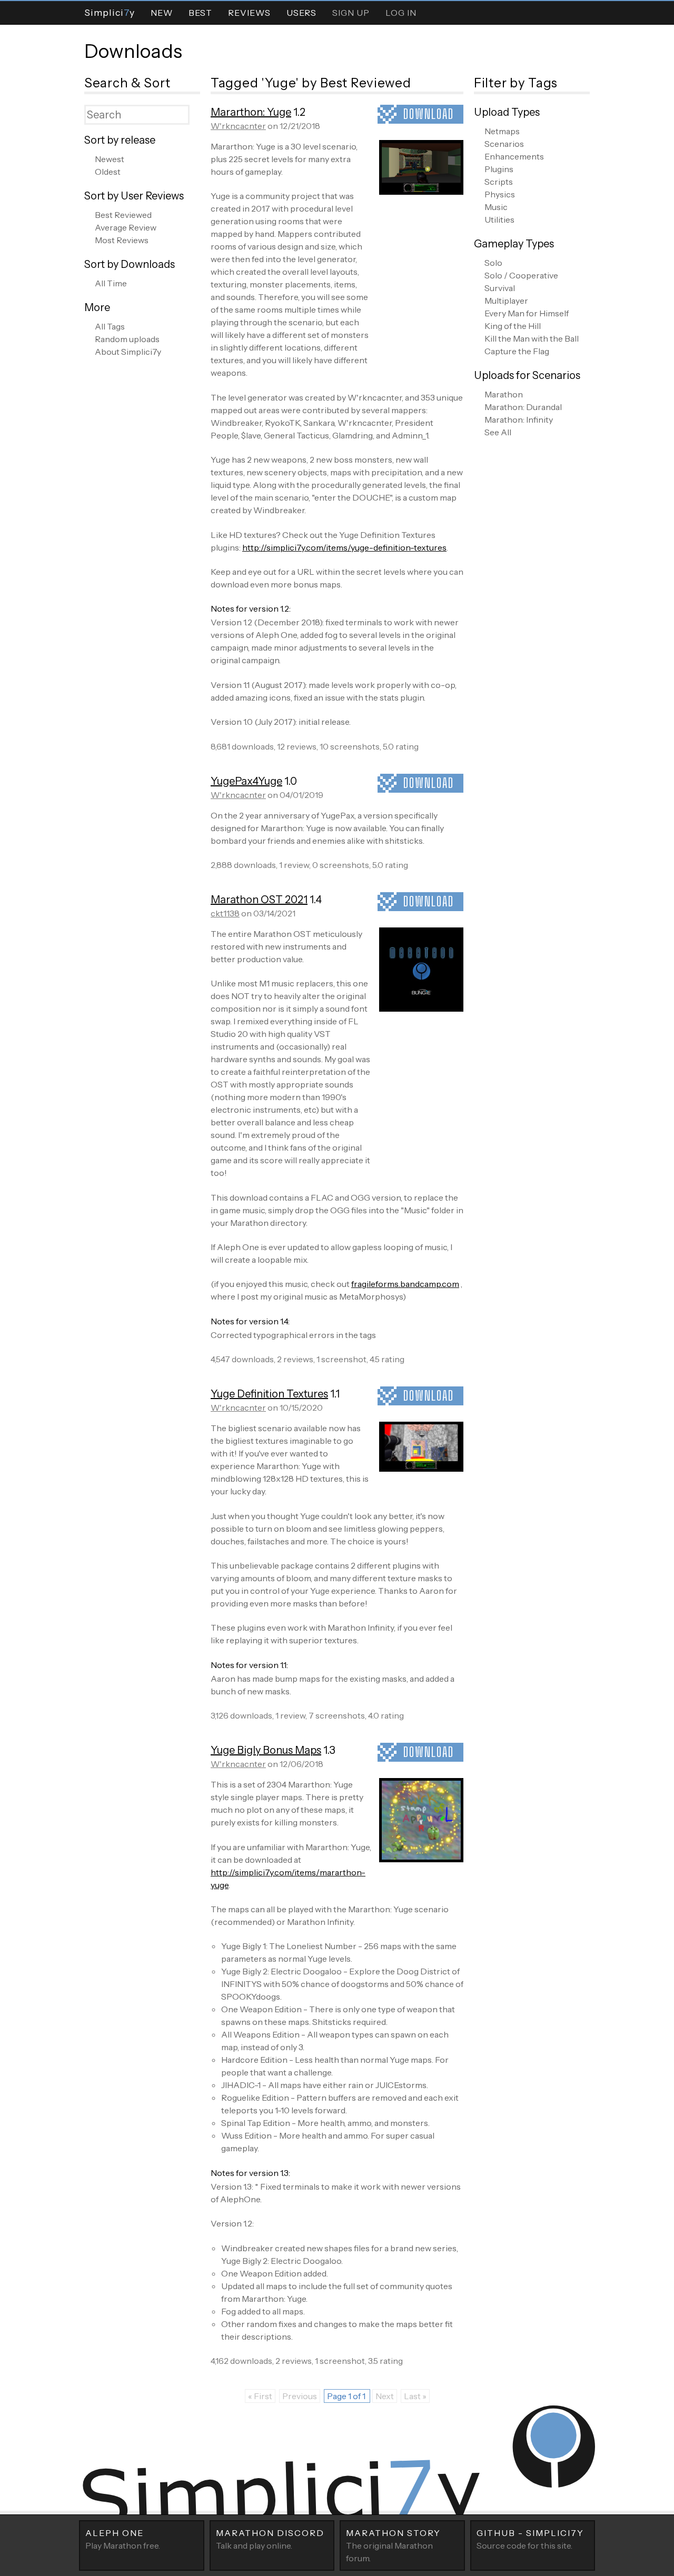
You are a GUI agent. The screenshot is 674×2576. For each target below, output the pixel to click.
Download (429, 114)
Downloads (133, 51)
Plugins (499, 169)
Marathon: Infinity (519, 420)
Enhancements (514, 156)
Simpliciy (110, 12)
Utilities (499, 219)
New (162, 13)
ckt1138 (225, 913)
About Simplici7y (128, 352)
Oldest (108, 172)
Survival (500, 288)
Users (301, 13)
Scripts (499, 182)
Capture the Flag (517, 351)
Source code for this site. (530, 2539)
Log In (401, 13)
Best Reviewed (123, 215)
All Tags (110, 326)
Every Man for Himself (527, 313)
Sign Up (351, 13)
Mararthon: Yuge (251, 112)
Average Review (126, 227)
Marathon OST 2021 (259, 900)
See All (498, 432)
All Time (111, 283)
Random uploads (127, 339)
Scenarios (504, 144)
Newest (110, 159)
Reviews (249, 13)
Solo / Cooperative (521, 275)
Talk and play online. (270, 2539)
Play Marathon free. (123, 2539)
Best (200, 13)
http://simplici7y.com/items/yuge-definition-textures (344, 547)
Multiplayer (506, 301)
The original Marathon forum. (393, 2545)
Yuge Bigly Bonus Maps (266, 1750)
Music (496, 207)
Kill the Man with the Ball (532, 338)
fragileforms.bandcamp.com (405, 1284)
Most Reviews (122, 240)
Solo (493, 263)
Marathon (504, 394)
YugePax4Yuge (246, 781)
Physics (500, 194)
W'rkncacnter (238, 126)
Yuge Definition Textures (269, 1394)
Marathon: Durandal (523, 407)
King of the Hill (513, 326)
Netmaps (502, 131)
